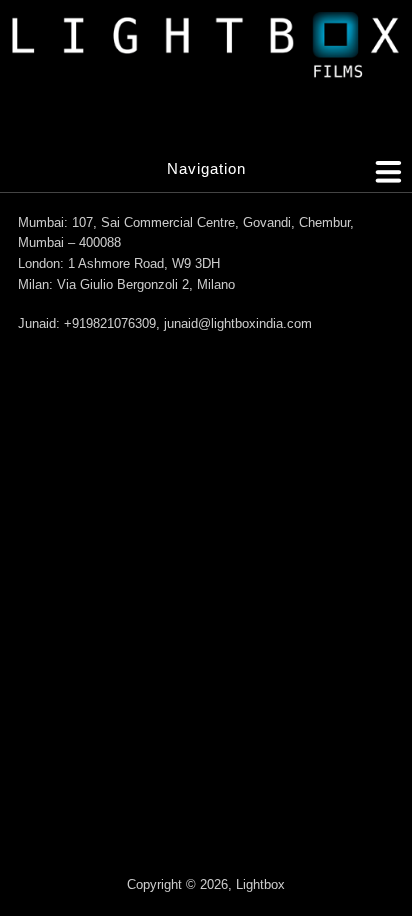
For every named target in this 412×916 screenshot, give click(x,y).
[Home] (206, 49)
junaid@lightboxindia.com (238, 323)
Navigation (206, 168)
